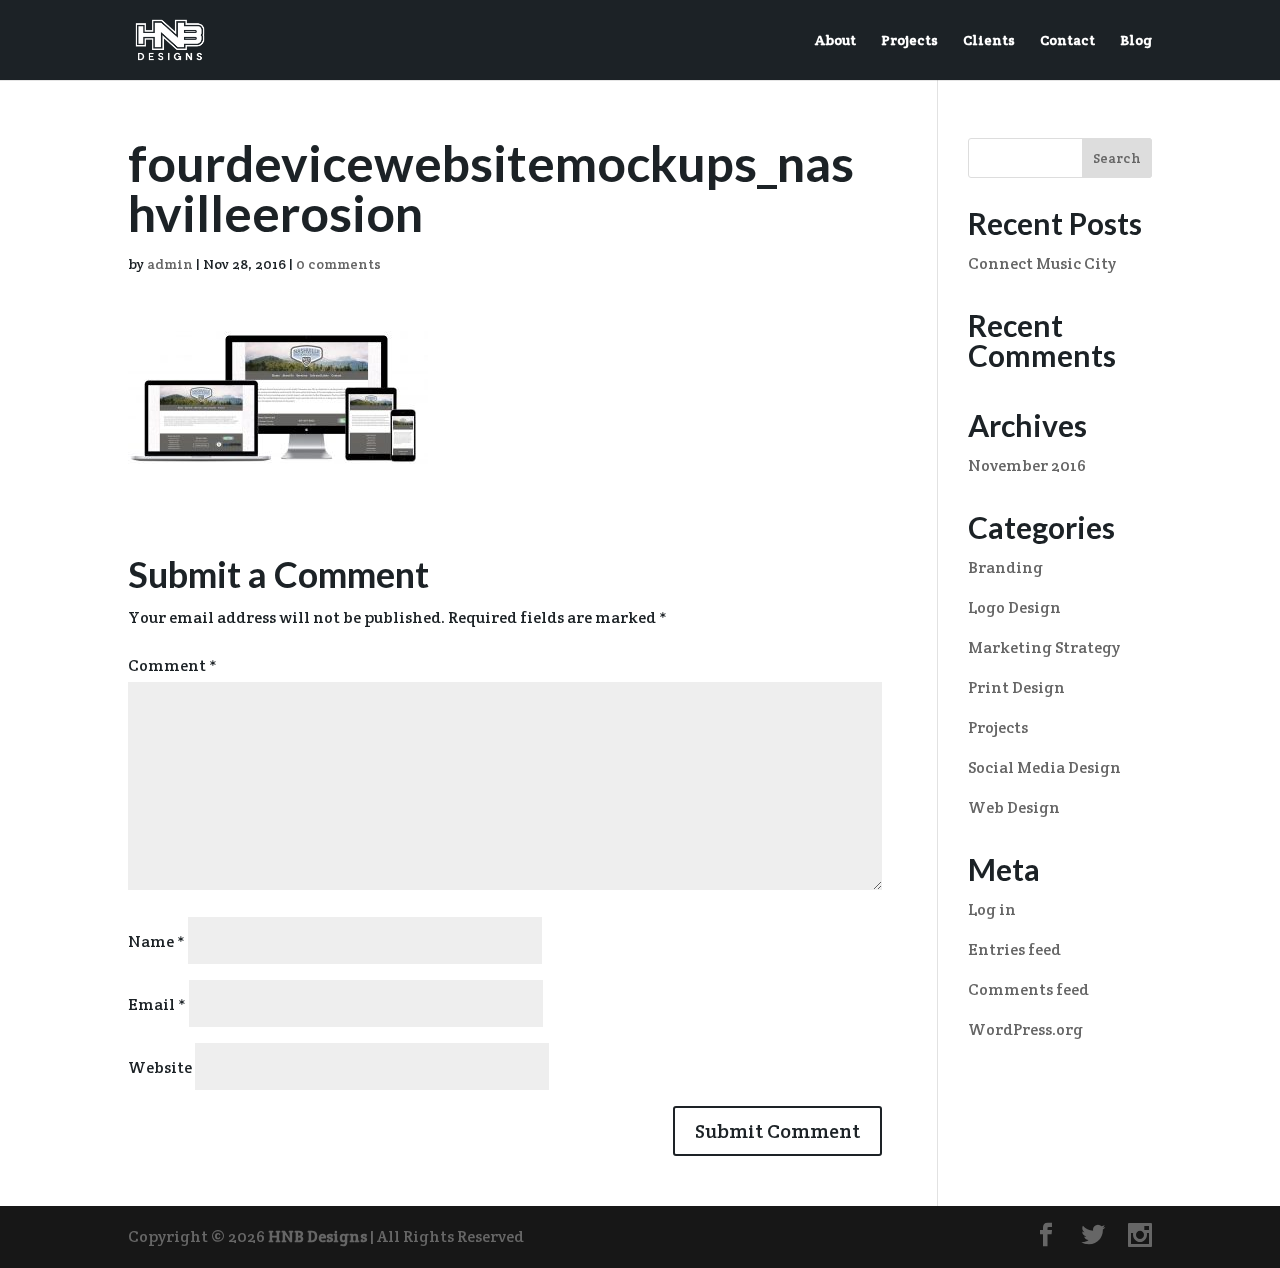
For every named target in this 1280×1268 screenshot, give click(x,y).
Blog (1136, 41)
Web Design (1014, 807)
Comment (172, 665)
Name (156, 941)
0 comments (338, 264)
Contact (1067, 41)
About (835, 41)
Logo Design (1014, 607)
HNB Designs (317, 1236)
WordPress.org (1025, 1029)
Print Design (1016, 687)
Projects (909, 41)
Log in (992, 909)
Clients (989, 41)
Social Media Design (1044, 767)
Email (157, 1004)
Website (160, 1067)
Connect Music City (1042, 263)
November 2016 (1027, 465)
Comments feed (1028, 989)
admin (170, 264)
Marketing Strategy (1044, 647)
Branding (1005, 567)
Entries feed (1014, 949)
